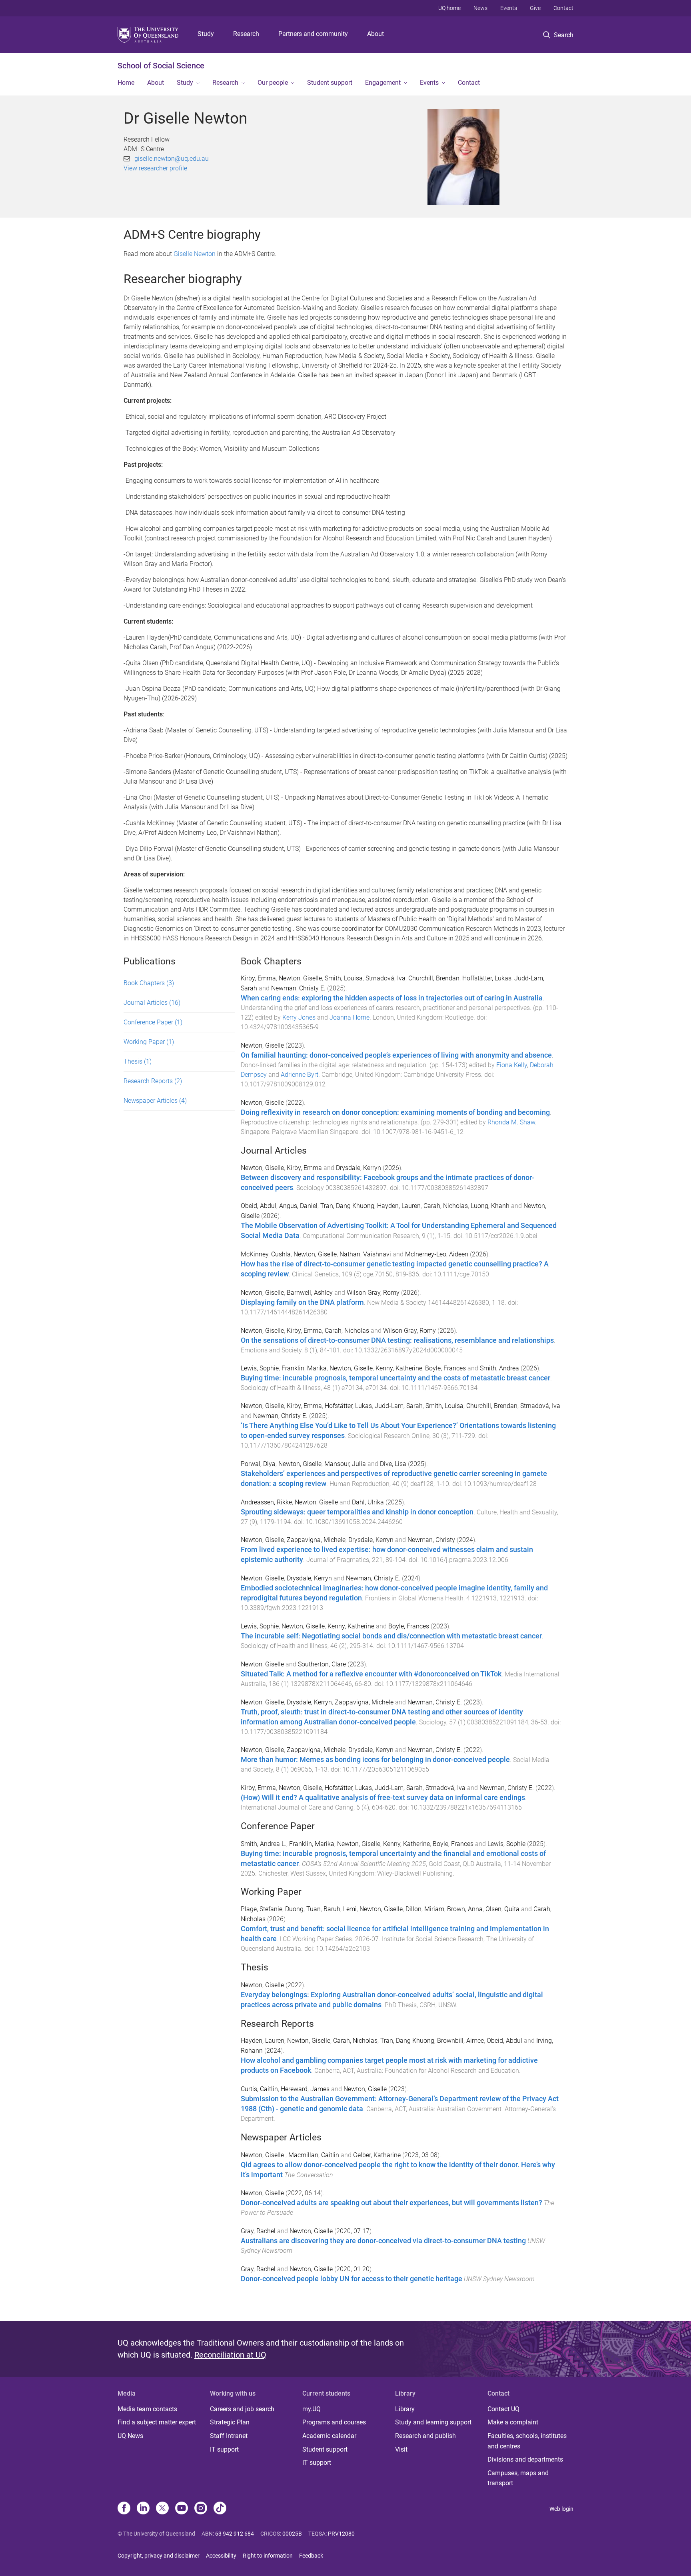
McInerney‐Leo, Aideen (437, 1254)
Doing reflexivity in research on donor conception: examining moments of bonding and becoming (395, 1112)
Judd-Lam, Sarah (399, 1406)
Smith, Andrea (499, 1368)
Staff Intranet (229, 2436)
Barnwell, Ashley (310, 1293)
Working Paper (149, 1042)
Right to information (268, 2556)
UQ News (130, 2436)
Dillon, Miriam (425, 1909)
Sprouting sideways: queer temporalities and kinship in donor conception (357, 1512)
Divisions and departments (525, 2459)
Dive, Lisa (393, 1464)
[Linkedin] (143, 2509)
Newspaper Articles (155, 1101)
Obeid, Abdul (259, 1206)
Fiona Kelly (512, 1065)
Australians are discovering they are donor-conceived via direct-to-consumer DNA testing (383, 2241)
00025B (292, 2534)
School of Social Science (161, 66)
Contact (563, 8)
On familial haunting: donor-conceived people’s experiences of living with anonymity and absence (396, 1055)
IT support (224, 2449)
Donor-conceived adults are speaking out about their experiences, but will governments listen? (391, 2203)
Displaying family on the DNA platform (302, 1302)
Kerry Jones (299, 1017)
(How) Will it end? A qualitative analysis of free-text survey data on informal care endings (383, 1798)
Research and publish (425, 2436)
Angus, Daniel (298, 1206)
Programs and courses (334, 2422)
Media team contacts (147, 2409)
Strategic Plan (230, 2422)
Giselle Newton (195, 254)
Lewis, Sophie (260, 1368)
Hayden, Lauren (399, 1206)
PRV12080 (341, 2534)
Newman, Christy (431, 1540)
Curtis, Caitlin (259, 2089)
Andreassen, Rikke (266, 1502)
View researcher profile (155, 168)
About (375, 34)
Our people (273, 83)
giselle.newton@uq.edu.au (172, 159)
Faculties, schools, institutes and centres (527, 2441)
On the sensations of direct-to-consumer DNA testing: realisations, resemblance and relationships (397, 1340)
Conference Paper (153, 1022)
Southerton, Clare (322, 1664)
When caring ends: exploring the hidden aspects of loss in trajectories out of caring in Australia (392, 998)
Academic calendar (329, 2436)
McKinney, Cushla (266, 1254)
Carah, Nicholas (446, 1206)
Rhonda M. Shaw (511, 1122)
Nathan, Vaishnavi (365, 1254)
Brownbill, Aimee (460, 2041)
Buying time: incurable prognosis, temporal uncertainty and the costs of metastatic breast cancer (395, 1378)
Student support (330, 83)
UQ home (449, 8)
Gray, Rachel (259, 2231)
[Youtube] (182, 2509)
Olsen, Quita (502, 1909)
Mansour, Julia (345, 1464)
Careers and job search (242, 2409)
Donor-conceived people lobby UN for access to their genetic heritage (351, 2279)
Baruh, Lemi (340, 1909)
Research (246, 34)
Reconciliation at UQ (230, 2355)
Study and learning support (433, 2422)
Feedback (311, 2556)
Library (405, 2409)
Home (126, 83)
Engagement (383, 83)
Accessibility (221, 2556)
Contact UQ (503, 2409)
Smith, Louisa (344, 978)
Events (509, 8)
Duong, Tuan (303, 1909)
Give (535, 8)
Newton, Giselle (300, 978)
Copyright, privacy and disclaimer (159, 2556)
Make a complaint (513, 2422)
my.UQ (312, 2409)
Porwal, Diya (258, 1464)
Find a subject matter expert (157, 2422)
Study (206, 34)
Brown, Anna (465, 1909)
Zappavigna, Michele (316, 1540)
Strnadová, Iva (385, 978)
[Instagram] (201, 2509)
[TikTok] (220, 2509)
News (480, 8)
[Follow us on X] (162, 2509)
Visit (401, 2449)
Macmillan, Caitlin (315, 2155)
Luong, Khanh (490, 1206)
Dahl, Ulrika (368, 1502)
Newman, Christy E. (298, 988)
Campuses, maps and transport (518, 2478)
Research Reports (153, 1081)
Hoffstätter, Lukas (487, 978)
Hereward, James (305, 2089)
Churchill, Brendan (434, 978)
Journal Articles (152, 1003)
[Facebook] (124, 2509)
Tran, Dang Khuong (347, 1206)
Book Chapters (149, 983)
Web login (561, 2509)
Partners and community (313, 34)
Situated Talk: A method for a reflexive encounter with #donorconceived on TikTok (371, 1674)
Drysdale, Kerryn (358, 1168)
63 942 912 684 (235, 2534)
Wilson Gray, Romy (373, 1293)
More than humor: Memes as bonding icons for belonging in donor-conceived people (375, 1760)
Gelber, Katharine (378, 2155)
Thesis (138, 1061)
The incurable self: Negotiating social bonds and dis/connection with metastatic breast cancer (391, 1636)
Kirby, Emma (258, 978)
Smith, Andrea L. (264, 1844)
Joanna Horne (349, 1017)
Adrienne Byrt (300, 1075)
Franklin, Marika (304, 1368)
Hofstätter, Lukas (348, 1406)
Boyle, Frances (445, 1368)
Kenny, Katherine (399, 1368)
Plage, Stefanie (262, 1909)
